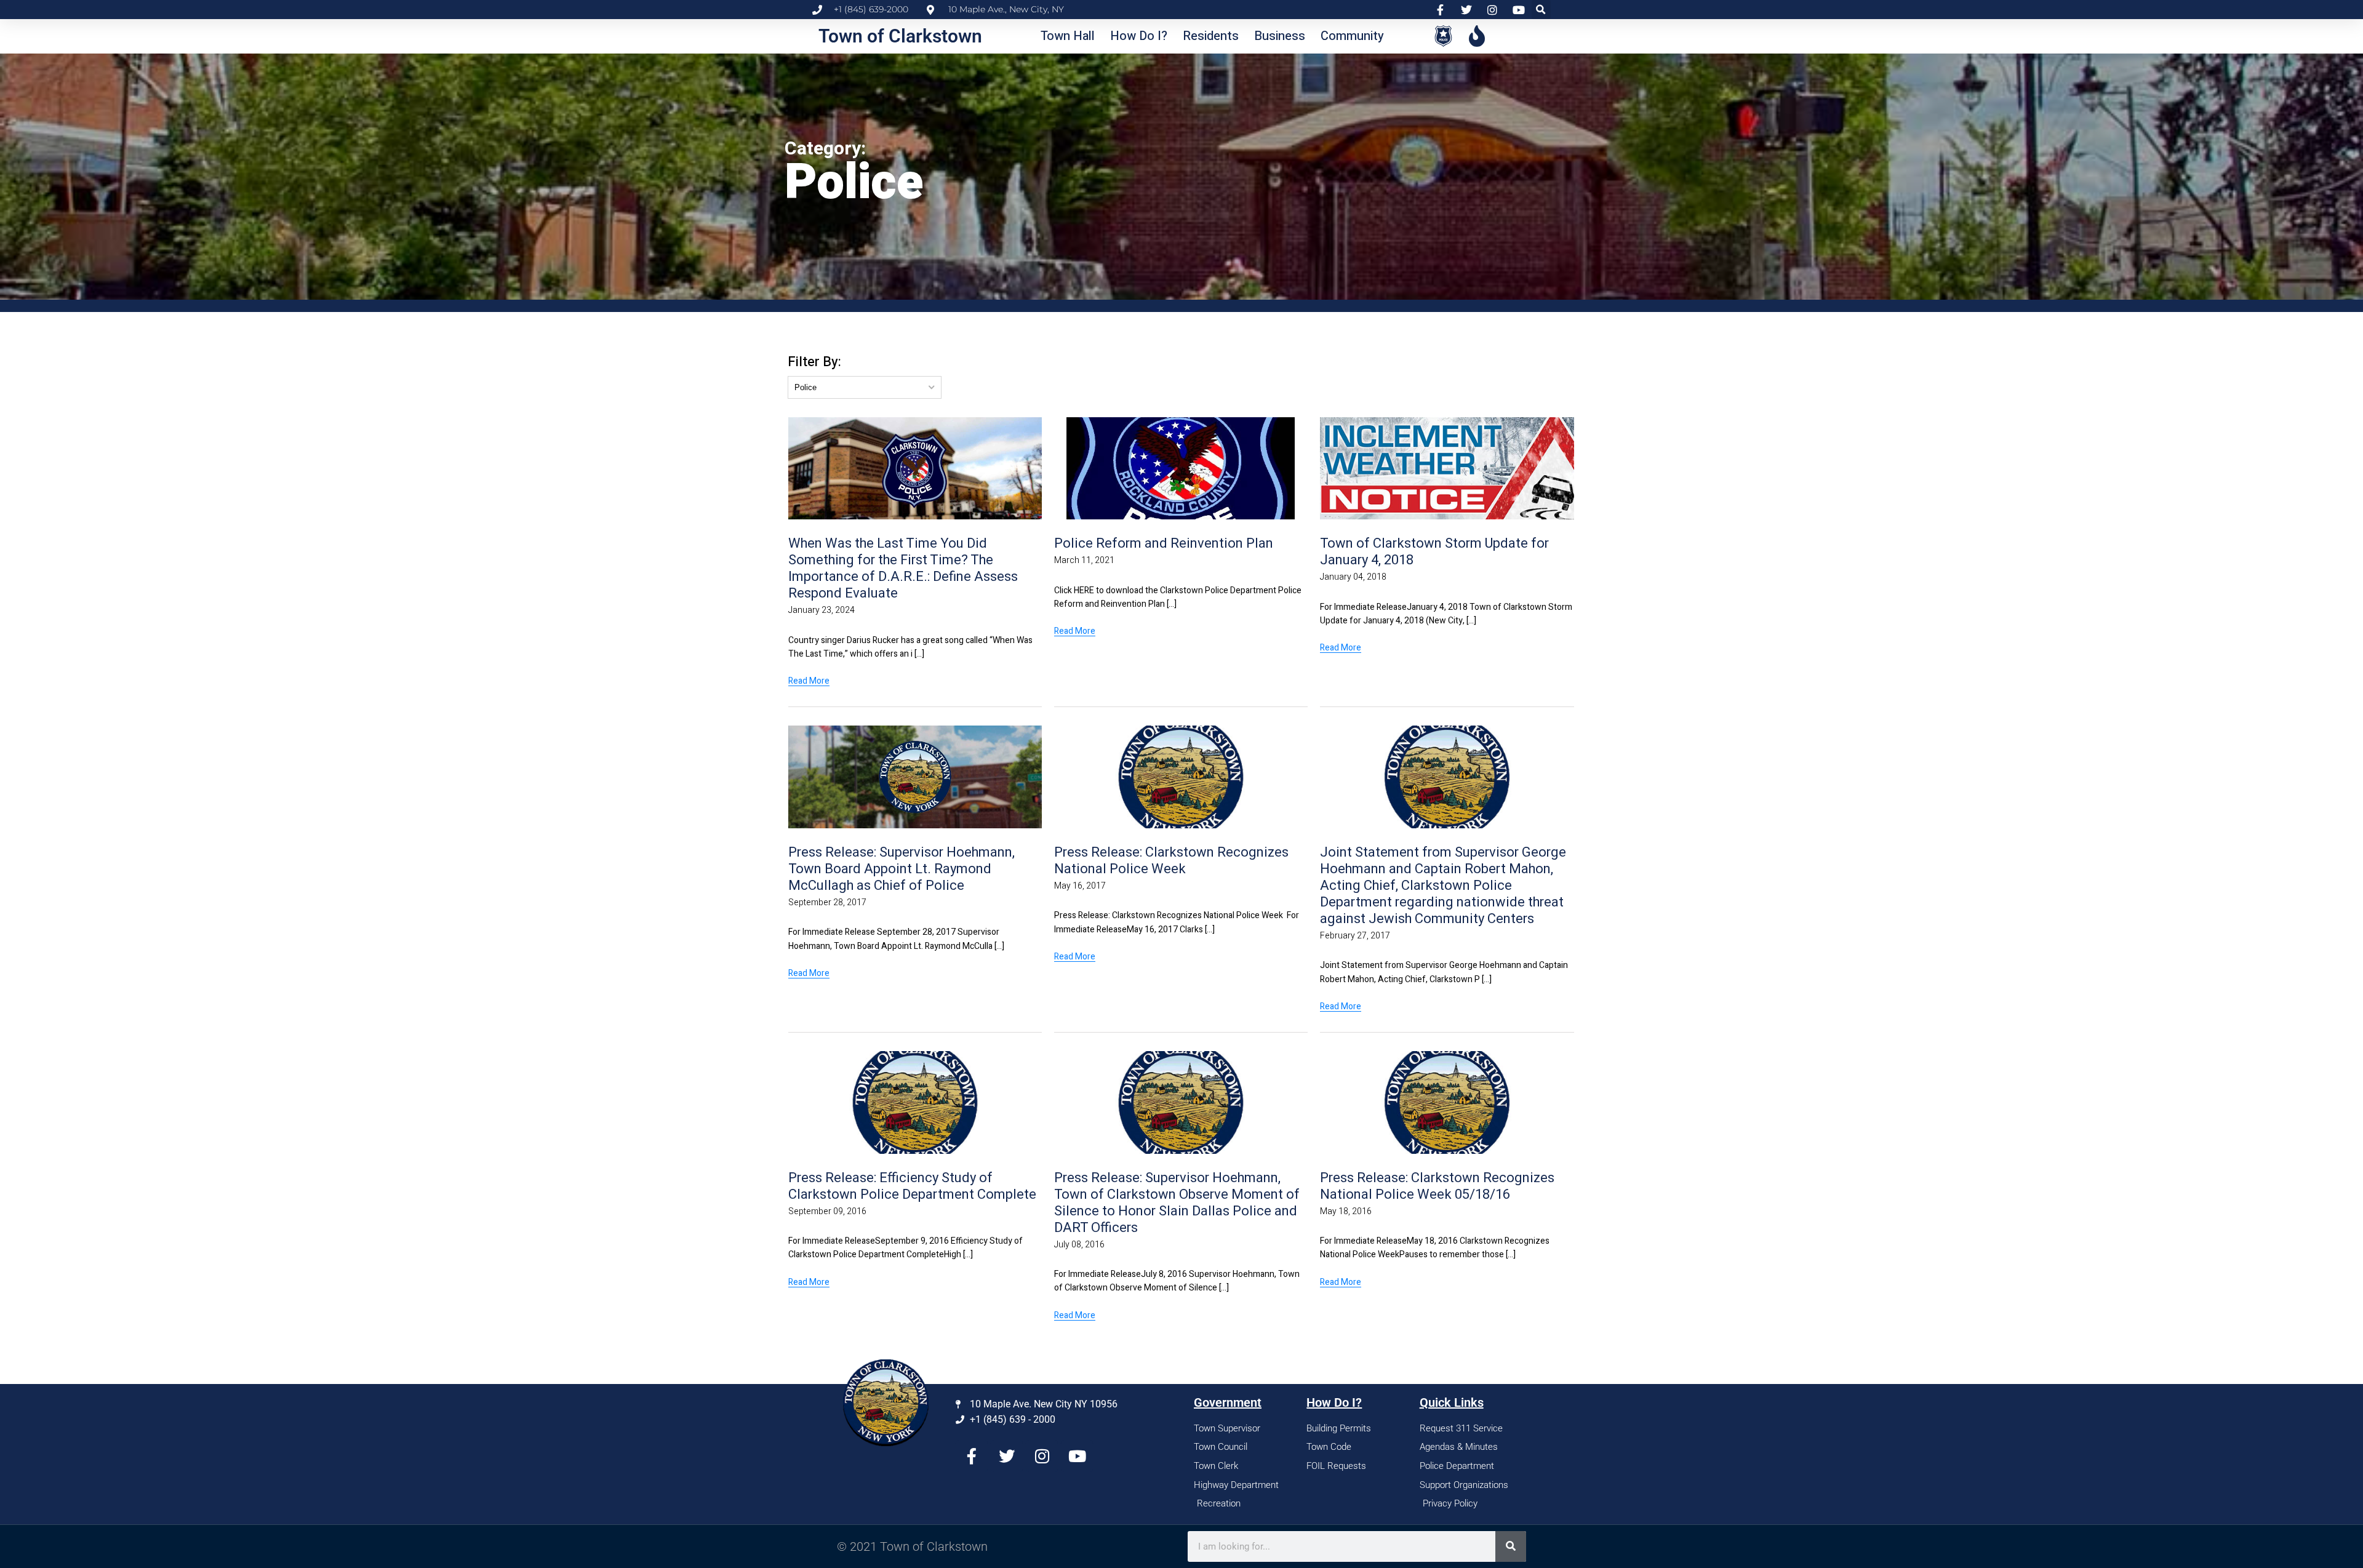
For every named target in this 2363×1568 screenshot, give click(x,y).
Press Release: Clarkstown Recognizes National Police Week (1171, 861)
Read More (809, 681)
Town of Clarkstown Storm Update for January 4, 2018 (1434, 552)
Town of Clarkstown (900, 36)
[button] (1541, 10)
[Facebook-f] (972, 1456)
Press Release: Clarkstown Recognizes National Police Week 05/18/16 (1437, 1186)
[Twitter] (1007, 1456)
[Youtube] (1077, 1456)
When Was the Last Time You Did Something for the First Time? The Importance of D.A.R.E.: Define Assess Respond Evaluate (903, 568)
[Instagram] (1042, 1456)
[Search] (1511, 1546)
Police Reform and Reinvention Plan (1164, 543)
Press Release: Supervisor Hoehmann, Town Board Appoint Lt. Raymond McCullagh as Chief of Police (902, 869)
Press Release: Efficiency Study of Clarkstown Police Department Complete (912, 1186)
